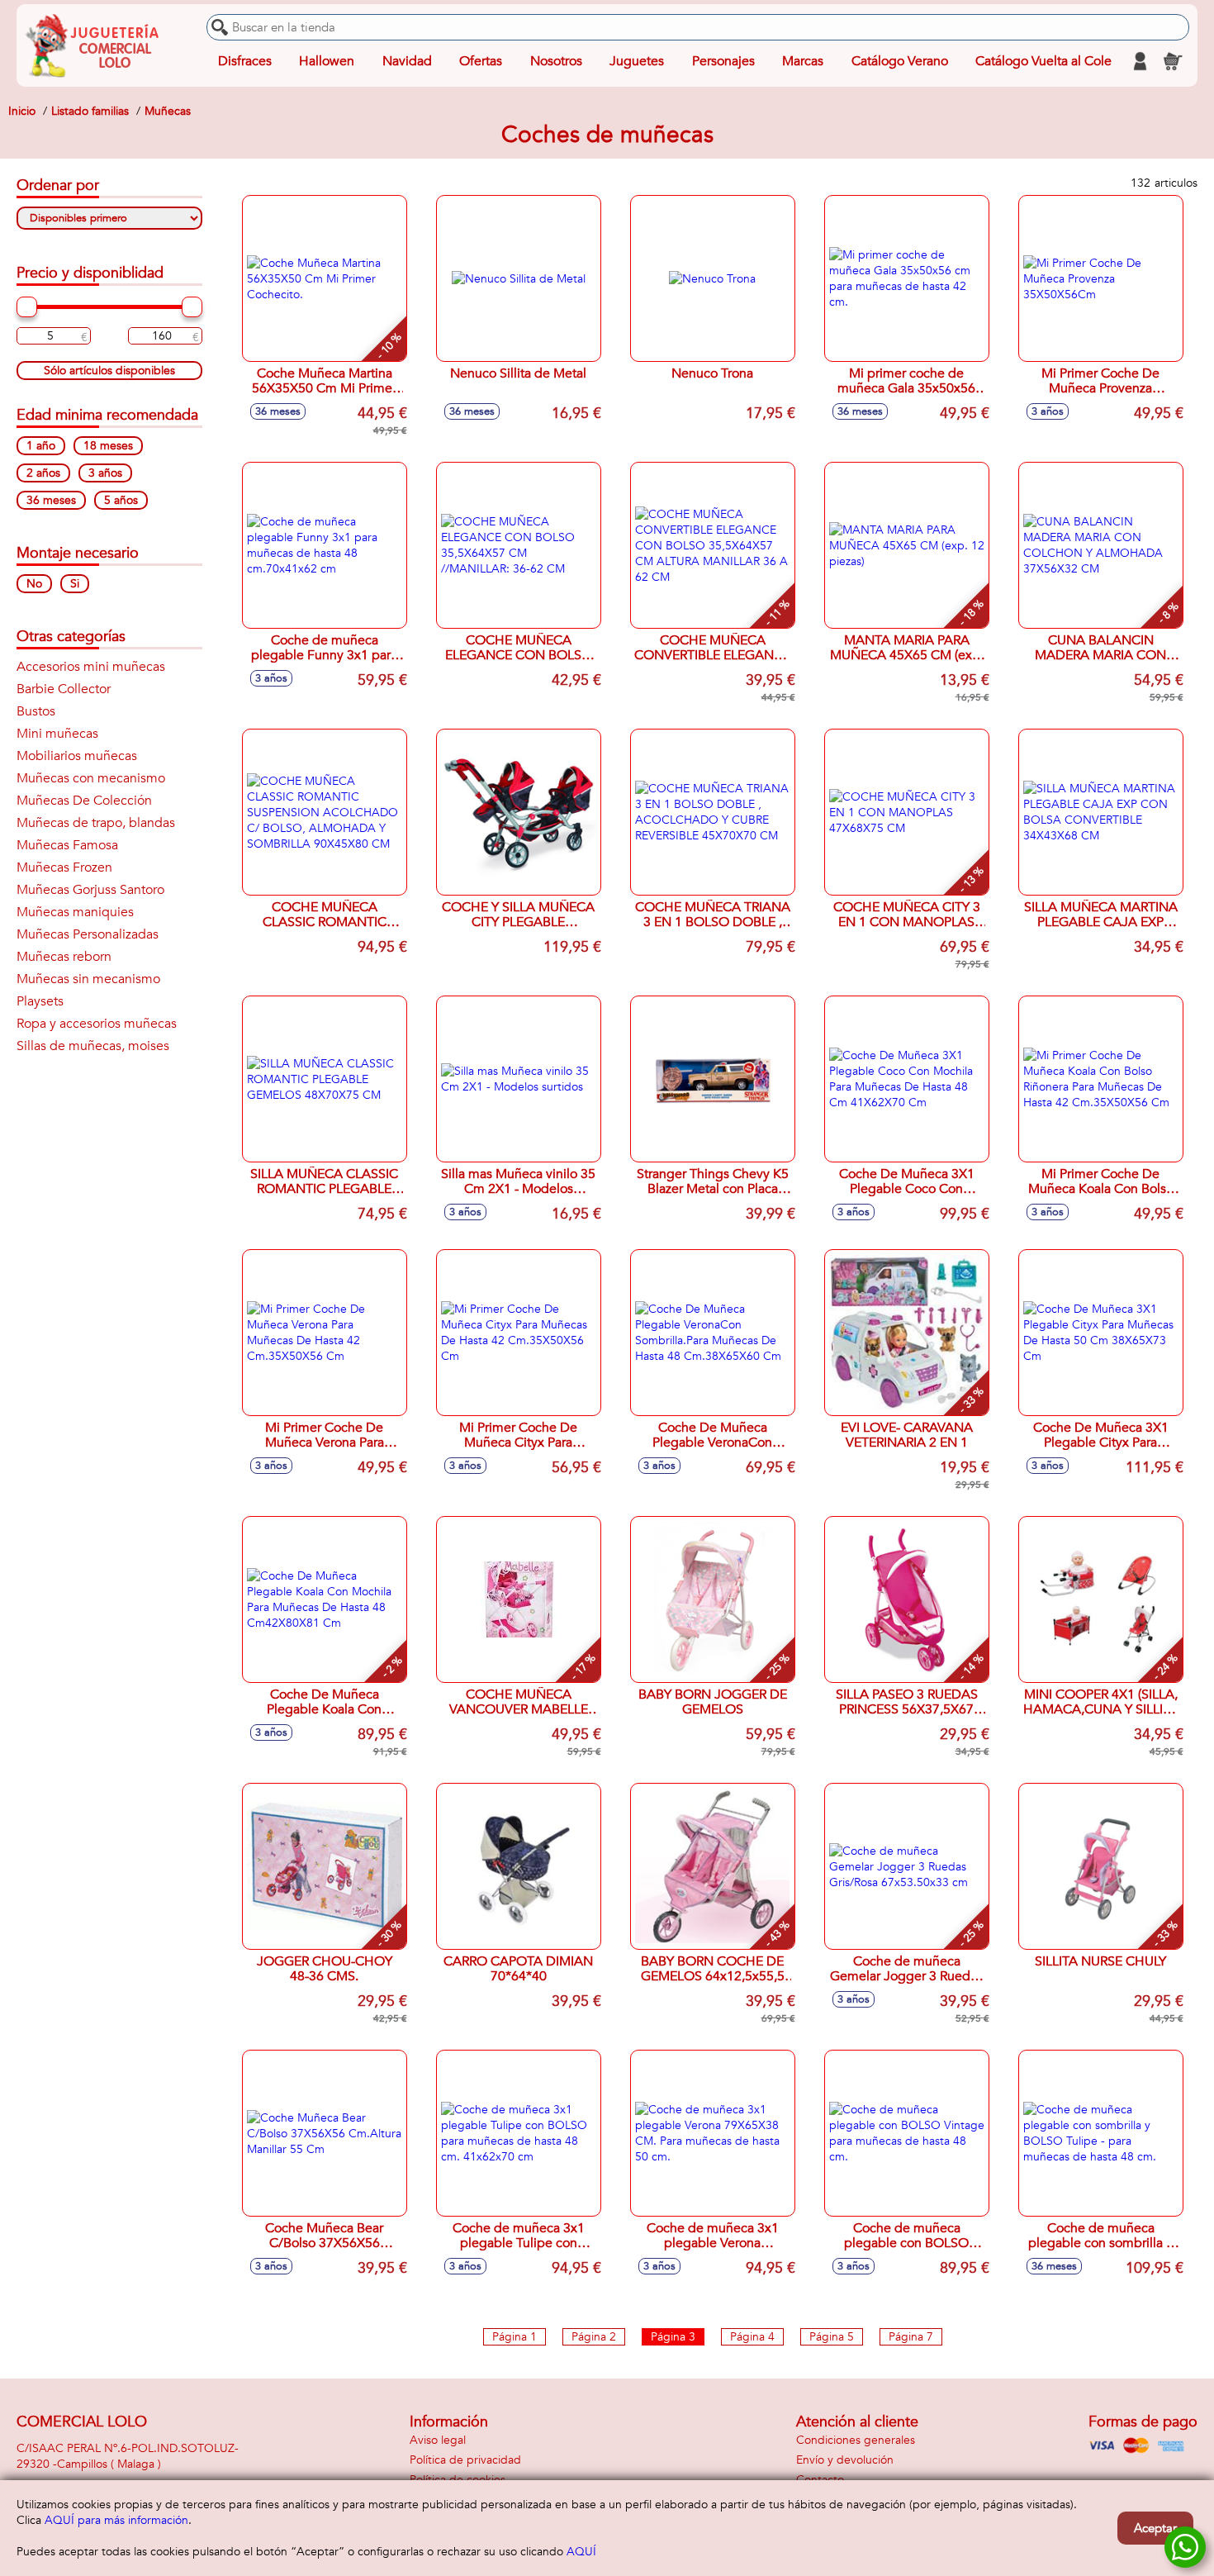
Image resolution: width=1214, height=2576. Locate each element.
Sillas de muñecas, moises (93, 1046)
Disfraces (245, 61)
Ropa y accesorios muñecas (97, 1024)
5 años (121, 500)
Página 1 (515, 2337)
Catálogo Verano (900, 61)
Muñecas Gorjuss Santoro (90, 890)
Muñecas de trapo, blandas (96, 823)
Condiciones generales (856, 2440)
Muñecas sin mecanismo (88, 979)
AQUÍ (581, 2552)
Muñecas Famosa (67, 845)
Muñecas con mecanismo (91, 778)
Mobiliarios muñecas (77, 756)
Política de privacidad (465, 2460)
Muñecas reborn (64, 957)
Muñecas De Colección (84, 801)
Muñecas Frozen (64, 867)
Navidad (407, 61)
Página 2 (594, 2337)
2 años (43, 473)
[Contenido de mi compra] (1173, 61)
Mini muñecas (57, 734)
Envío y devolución (845, 2460)
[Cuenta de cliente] (1140, 61)
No (34, 584)
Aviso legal (438, 2440)
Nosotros (556, 61)
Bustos (36, 711)
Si (75, 584)
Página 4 (752, 2337)
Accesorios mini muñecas (91, 667)
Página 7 (911, 2337)
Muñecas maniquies (75, 912)
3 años (105, 473)
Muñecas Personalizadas (88, 934)
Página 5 (832, 2337)
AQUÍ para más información (116, 2520)
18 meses (108, 446)
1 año (41, 446)
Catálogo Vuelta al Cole (1043, 61)
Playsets (40, 1001)
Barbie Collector (64, 689)
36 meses (51, 500)
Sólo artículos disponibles (109, 371)
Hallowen (327, 61)
